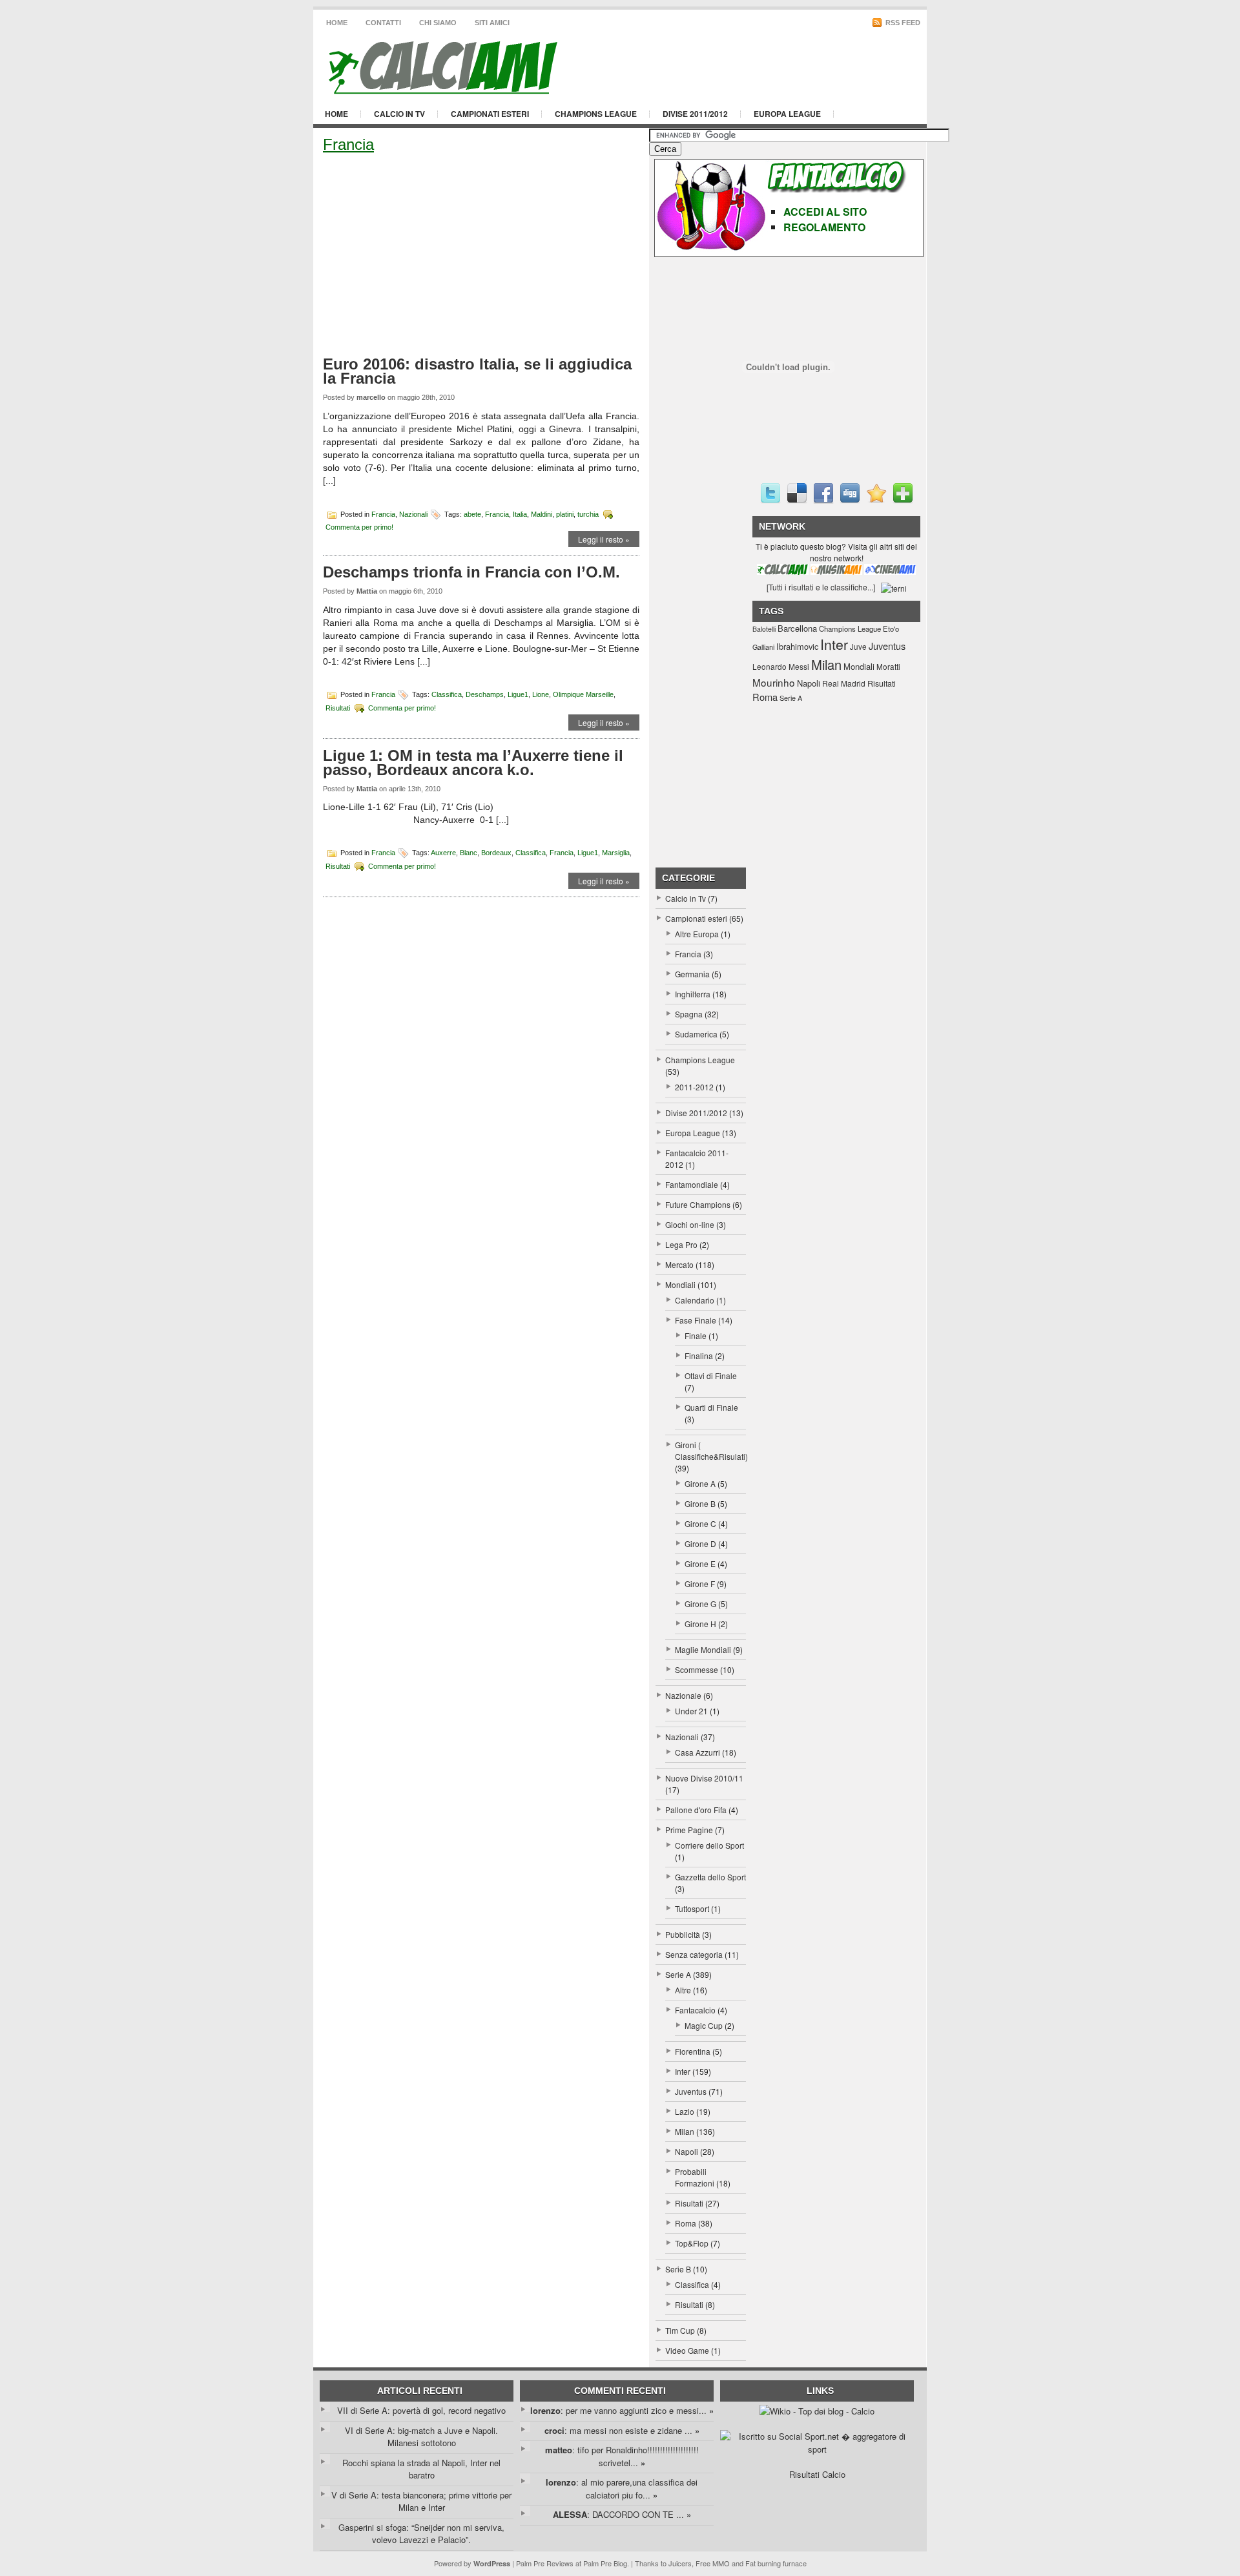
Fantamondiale (692, 1184)
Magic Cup (704, 2025)
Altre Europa (697, 934)
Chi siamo (438, 23)
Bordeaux (496, 853)
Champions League (596, 114)
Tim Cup (680, 2330)
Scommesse (697, 1669)
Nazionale (683, 1695)
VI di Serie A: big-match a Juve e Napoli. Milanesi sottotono (421, 2437)
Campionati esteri (490, 114)
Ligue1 (518, 694)
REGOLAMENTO (824, 227)
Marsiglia (616, 853)
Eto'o (891, 628)
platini (565, 514)
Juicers (680, 2563)
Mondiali (680, 1284)
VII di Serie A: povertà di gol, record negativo (421, 2410)
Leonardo (770, 666)
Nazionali (413, 514)
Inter (683, 2071)
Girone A (700, 1483)
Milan (685, 2131)
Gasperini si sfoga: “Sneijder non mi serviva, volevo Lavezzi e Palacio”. (421, 2534)
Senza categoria (694, 1954)
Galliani (763, 647)
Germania (692, 974)
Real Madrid (844, 683)
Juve (858, 646)
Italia (520, 514)
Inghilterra (693, 994)
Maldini (542, 514)
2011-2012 (694, 1087)
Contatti (383, 23)
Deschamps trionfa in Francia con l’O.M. (471, 572)
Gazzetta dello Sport (710, 1877)
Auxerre (443, 853)
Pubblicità (683, 1934)
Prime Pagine (689, 1830)
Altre (683, 1990)
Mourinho (774, 682)
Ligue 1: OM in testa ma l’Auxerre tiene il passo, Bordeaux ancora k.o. (473, 763)
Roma (686, 2223)
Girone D (700, 1543)
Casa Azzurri (697, 1752)
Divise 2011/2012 (695, 114)
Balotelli (764, 629)
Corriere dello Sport (709, 1845)
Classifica (447, 694)
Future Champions (698, 1204)
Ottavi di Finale (711, 1376)
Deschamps (485, 694)
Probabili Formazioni (695, 2177)
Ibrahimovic (797, 646)
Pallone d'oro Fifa (696, 1810)
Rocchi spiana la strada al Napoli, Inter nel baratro (421, 2469)
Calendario (695, 1300)
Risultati (338, 707)
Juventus (691, 2091)
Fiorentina (693, 2051)
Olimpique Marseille (583, 694)
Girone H (700, 1624)
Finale (696, 1335)
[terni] (894, 587)
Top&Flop (692, 2243)
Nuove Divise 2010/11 (704, 1778)
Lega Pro (681, 1244)
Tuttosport (692, 1908)
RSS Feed (902, 23)
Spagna (689, 1014)
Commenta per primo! (359, 527)
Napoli (687, 2151)
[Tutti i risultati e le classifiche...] (821, 587)
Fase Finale (696, 1320)
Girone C (700, 1523)
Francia (383, 514)
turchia (588, 514)
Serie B (678, 2269)
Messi (799, 666)
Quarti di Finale (711, 1407)
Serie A (678, 1974)
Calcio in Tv (399, 114)
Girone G (700, 1604)
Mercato (679, 1264)
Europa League (787, 114)
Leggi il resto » (604, 539)
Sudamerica (696, 1034)
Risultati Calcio (817, 2474)
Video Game (687, 2350)
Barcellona (797, 628)
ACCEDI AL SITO (825, 212)
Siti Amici (492, 23)
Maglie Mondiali (703, 1649)
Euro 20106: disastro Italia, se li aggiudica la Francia (477, 371)
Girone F (700, 1584)
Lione (541, 694)
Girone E (700, 1563)
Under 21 (691, 1711)
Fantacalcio (695, 2010)
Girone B (700, 1503)
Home (337, 23)
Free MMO (713, 2563)
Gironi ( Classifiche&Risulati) (711, 1450)
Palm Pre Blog (605, 2563)
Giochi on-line (690, 1224)
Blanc (469, 853)
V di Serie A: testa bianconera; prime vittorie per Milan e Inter (421, 2501)
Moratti (888, 666)
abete (472, 514)
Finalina (699, 1356)
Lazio (685, 2111)
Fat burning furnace (776, 2563)
